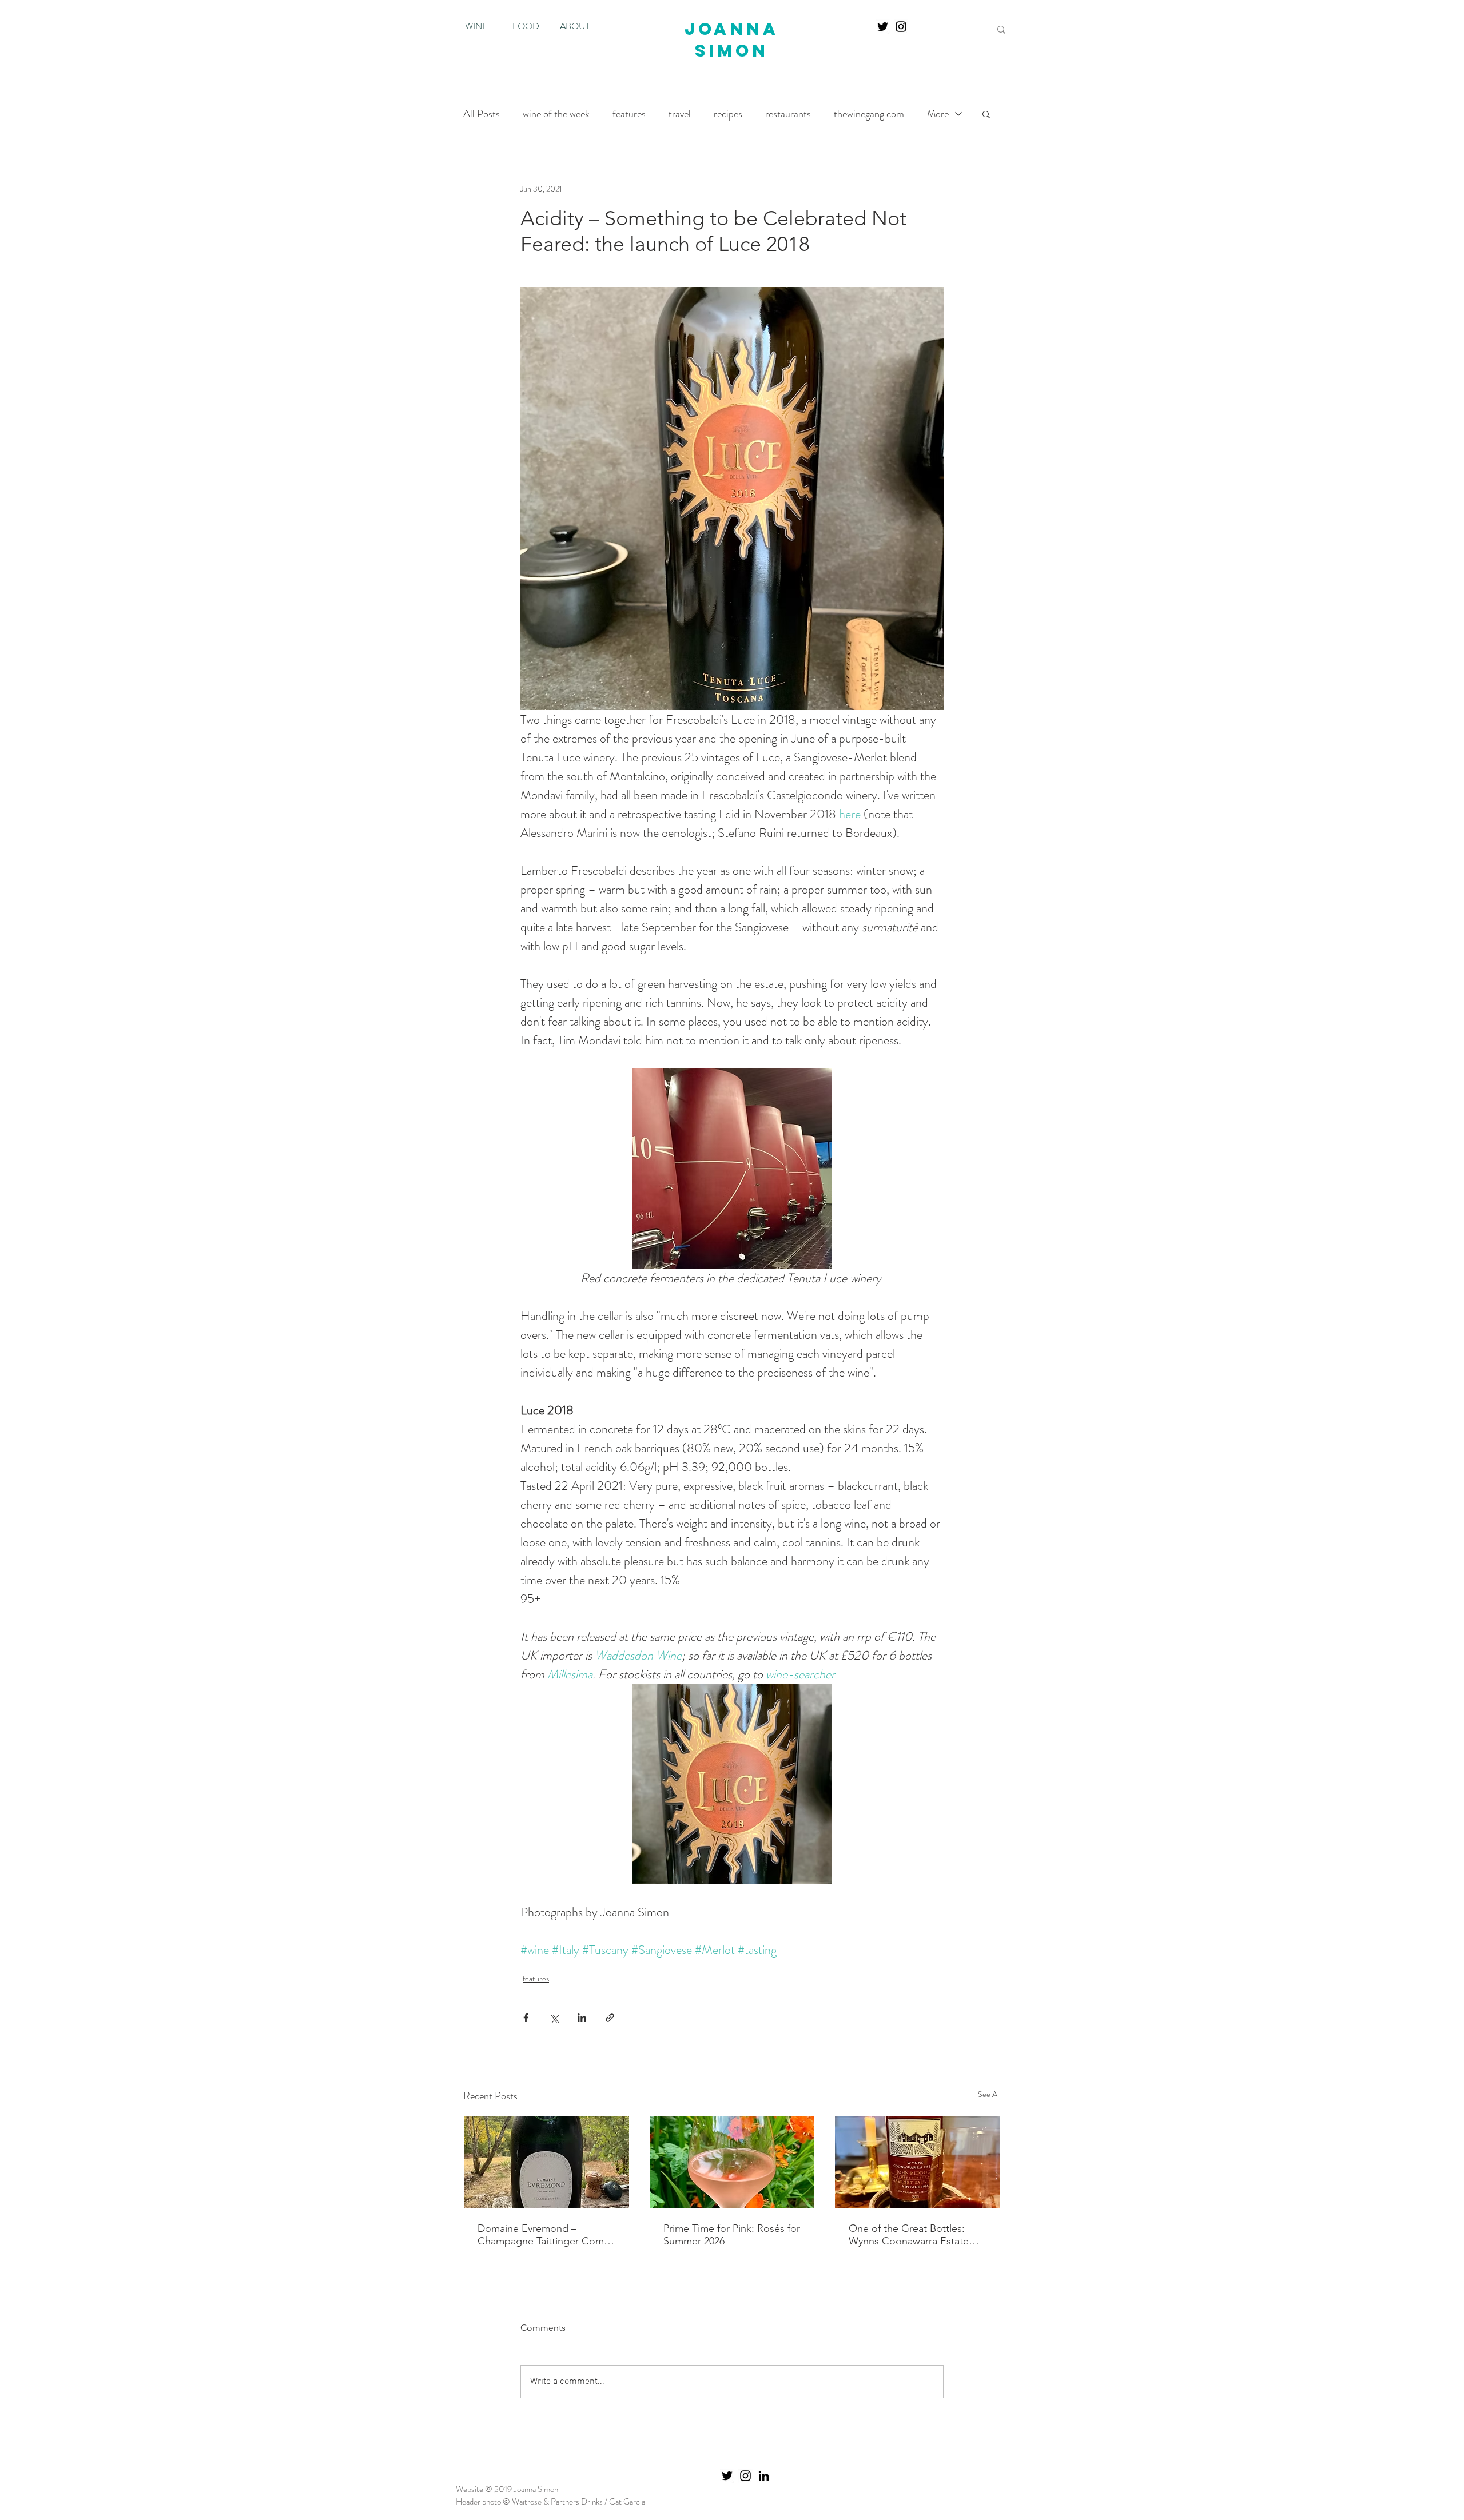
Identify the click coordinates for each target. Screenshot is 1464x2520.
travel (680, 114)
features (629, 114)
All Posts (482, 114)
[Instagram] (901, 27)
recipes (728, 114)
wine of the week (556, 114)
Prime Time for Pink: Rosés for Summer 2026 (732, 2235)
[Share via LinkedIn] (582, 2018)
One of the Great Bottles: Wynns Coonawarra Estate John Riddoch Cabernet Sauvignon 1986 (909, 2235)
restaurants (788, 114)
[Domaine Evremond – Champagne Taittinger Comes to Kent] (546, 2162)
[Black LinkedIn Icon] (764, 2476)
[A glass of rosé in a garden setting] (732, 2162)
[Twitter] (883, 27)
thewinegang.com (869, 114)
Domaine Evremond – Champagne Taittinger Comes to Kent (546, 2235)
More (938, 114)
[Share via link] (610, 2018)
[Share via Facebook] (526, 2018)
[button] (986, 114)
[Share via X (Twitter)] (554, 2018)
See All (989, 2094)
